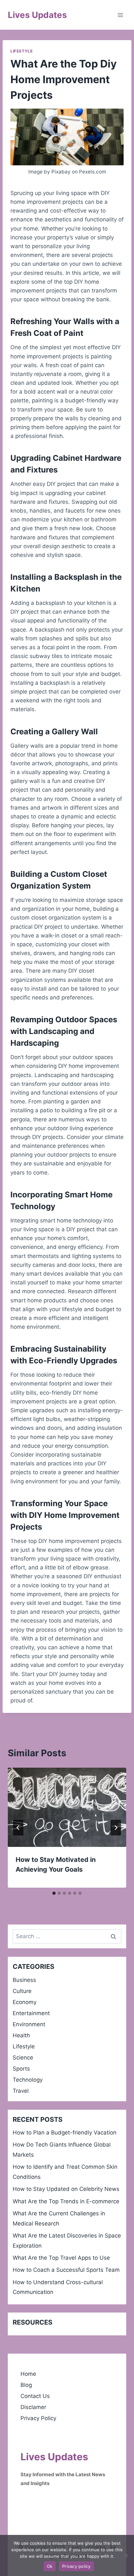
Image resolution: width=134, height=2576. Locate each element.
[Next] (116, 1828)
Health (21, 2035)
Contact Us (35, 2396)
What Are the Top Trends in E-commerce (66, 2201)
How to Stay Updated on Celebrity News (66, 2189)
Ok (50, 2566)
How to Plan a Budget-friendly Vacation (65, 2133)
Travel (21, 2091)
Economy (25, 2002)
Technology (28, 2080)
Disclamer (33, 2407)
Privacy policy (76, 2566)
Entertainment (31, 2013)
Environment (29, 2024)
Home (28, 2374)
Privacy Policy (38, 2418)
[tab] (54, 1893)
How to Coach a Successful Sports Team (66, 2270)
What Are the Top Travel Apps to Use (61, 2258)
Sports (21, 2069)
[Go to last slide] (18, 1828)
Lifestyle (21, 51)
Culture (22, 1991)
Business (24, 1980)
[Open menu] (120, 15)
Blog (26, 2385)
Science (23, 2058)
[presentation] (67, 1807)
